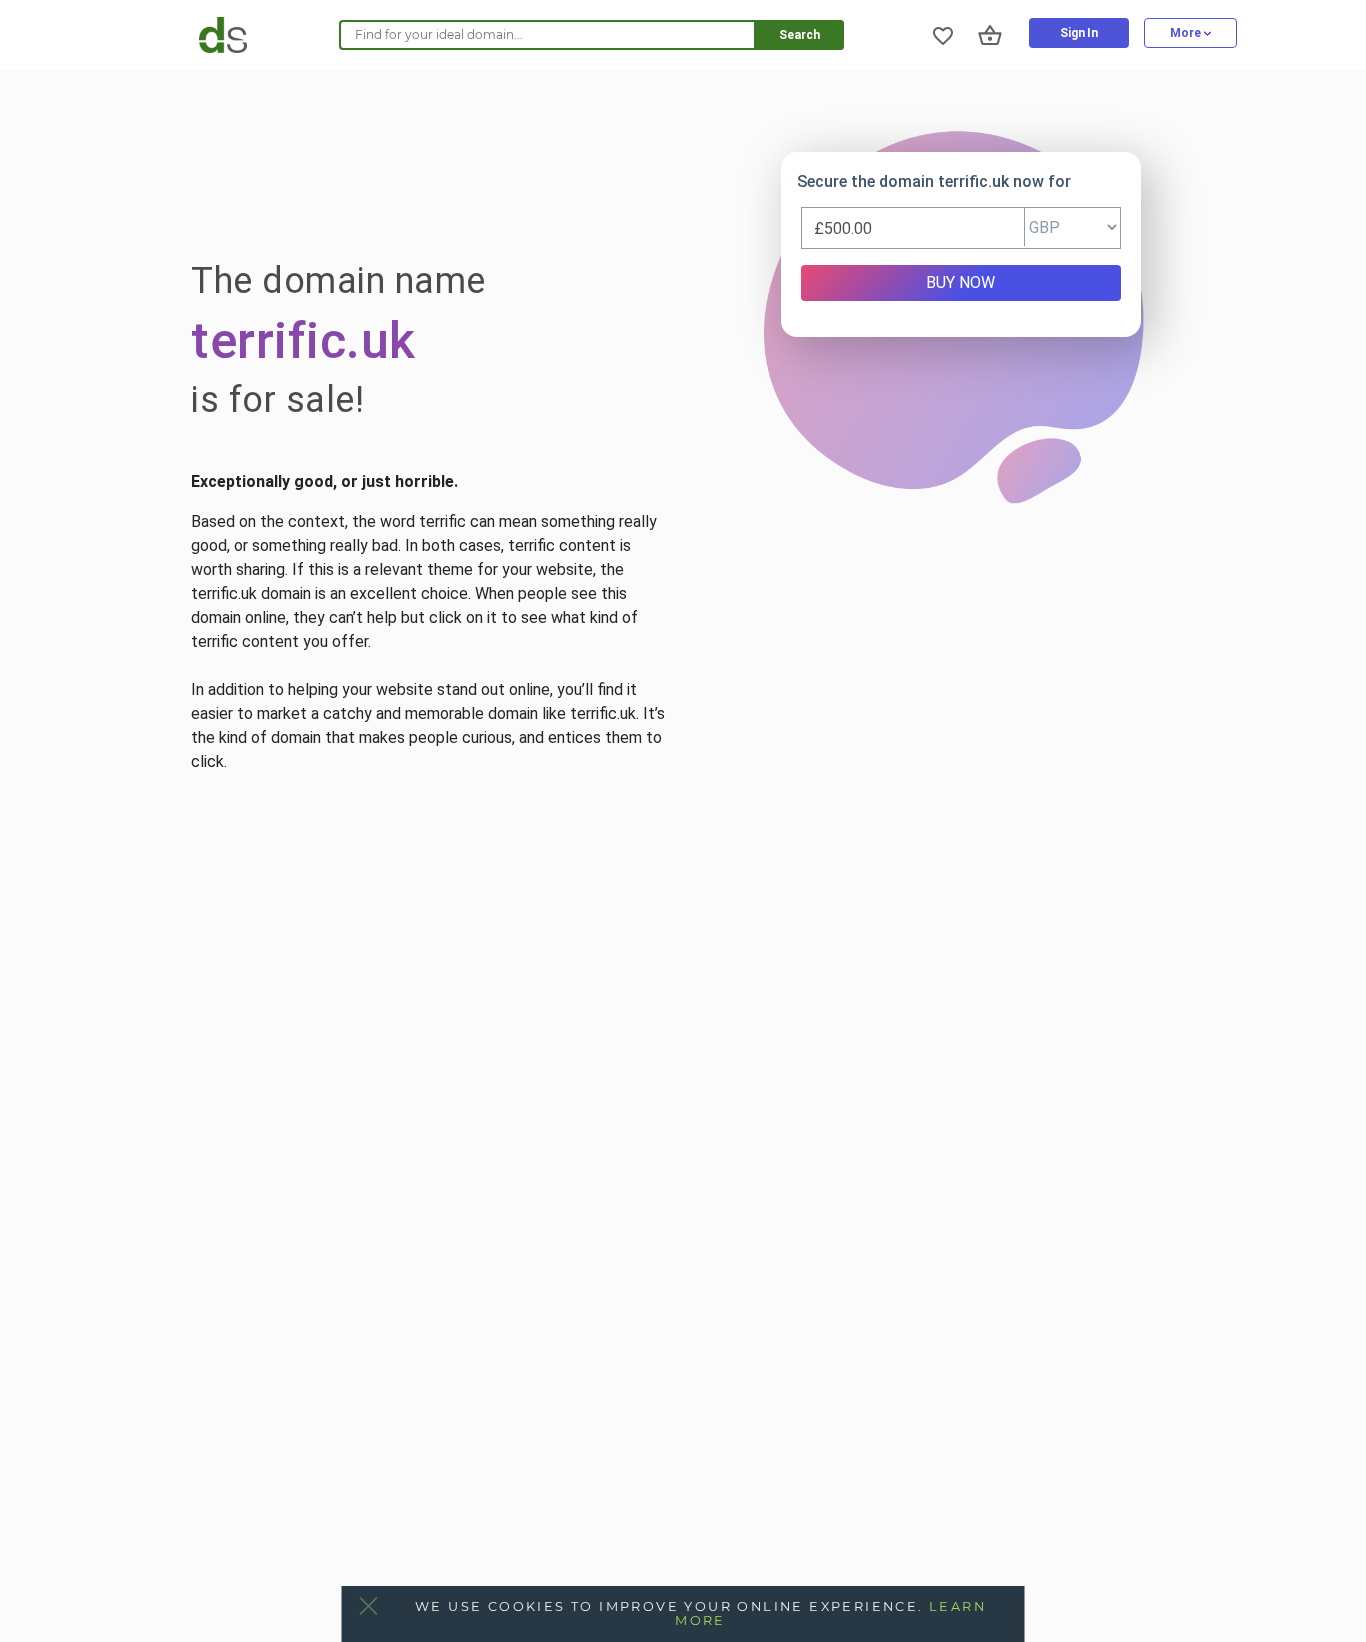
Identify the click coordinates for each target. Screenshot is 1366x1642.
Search (799, 35)
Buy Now (960, 282)
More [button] (1186, 33)
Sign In (1079, 33)
